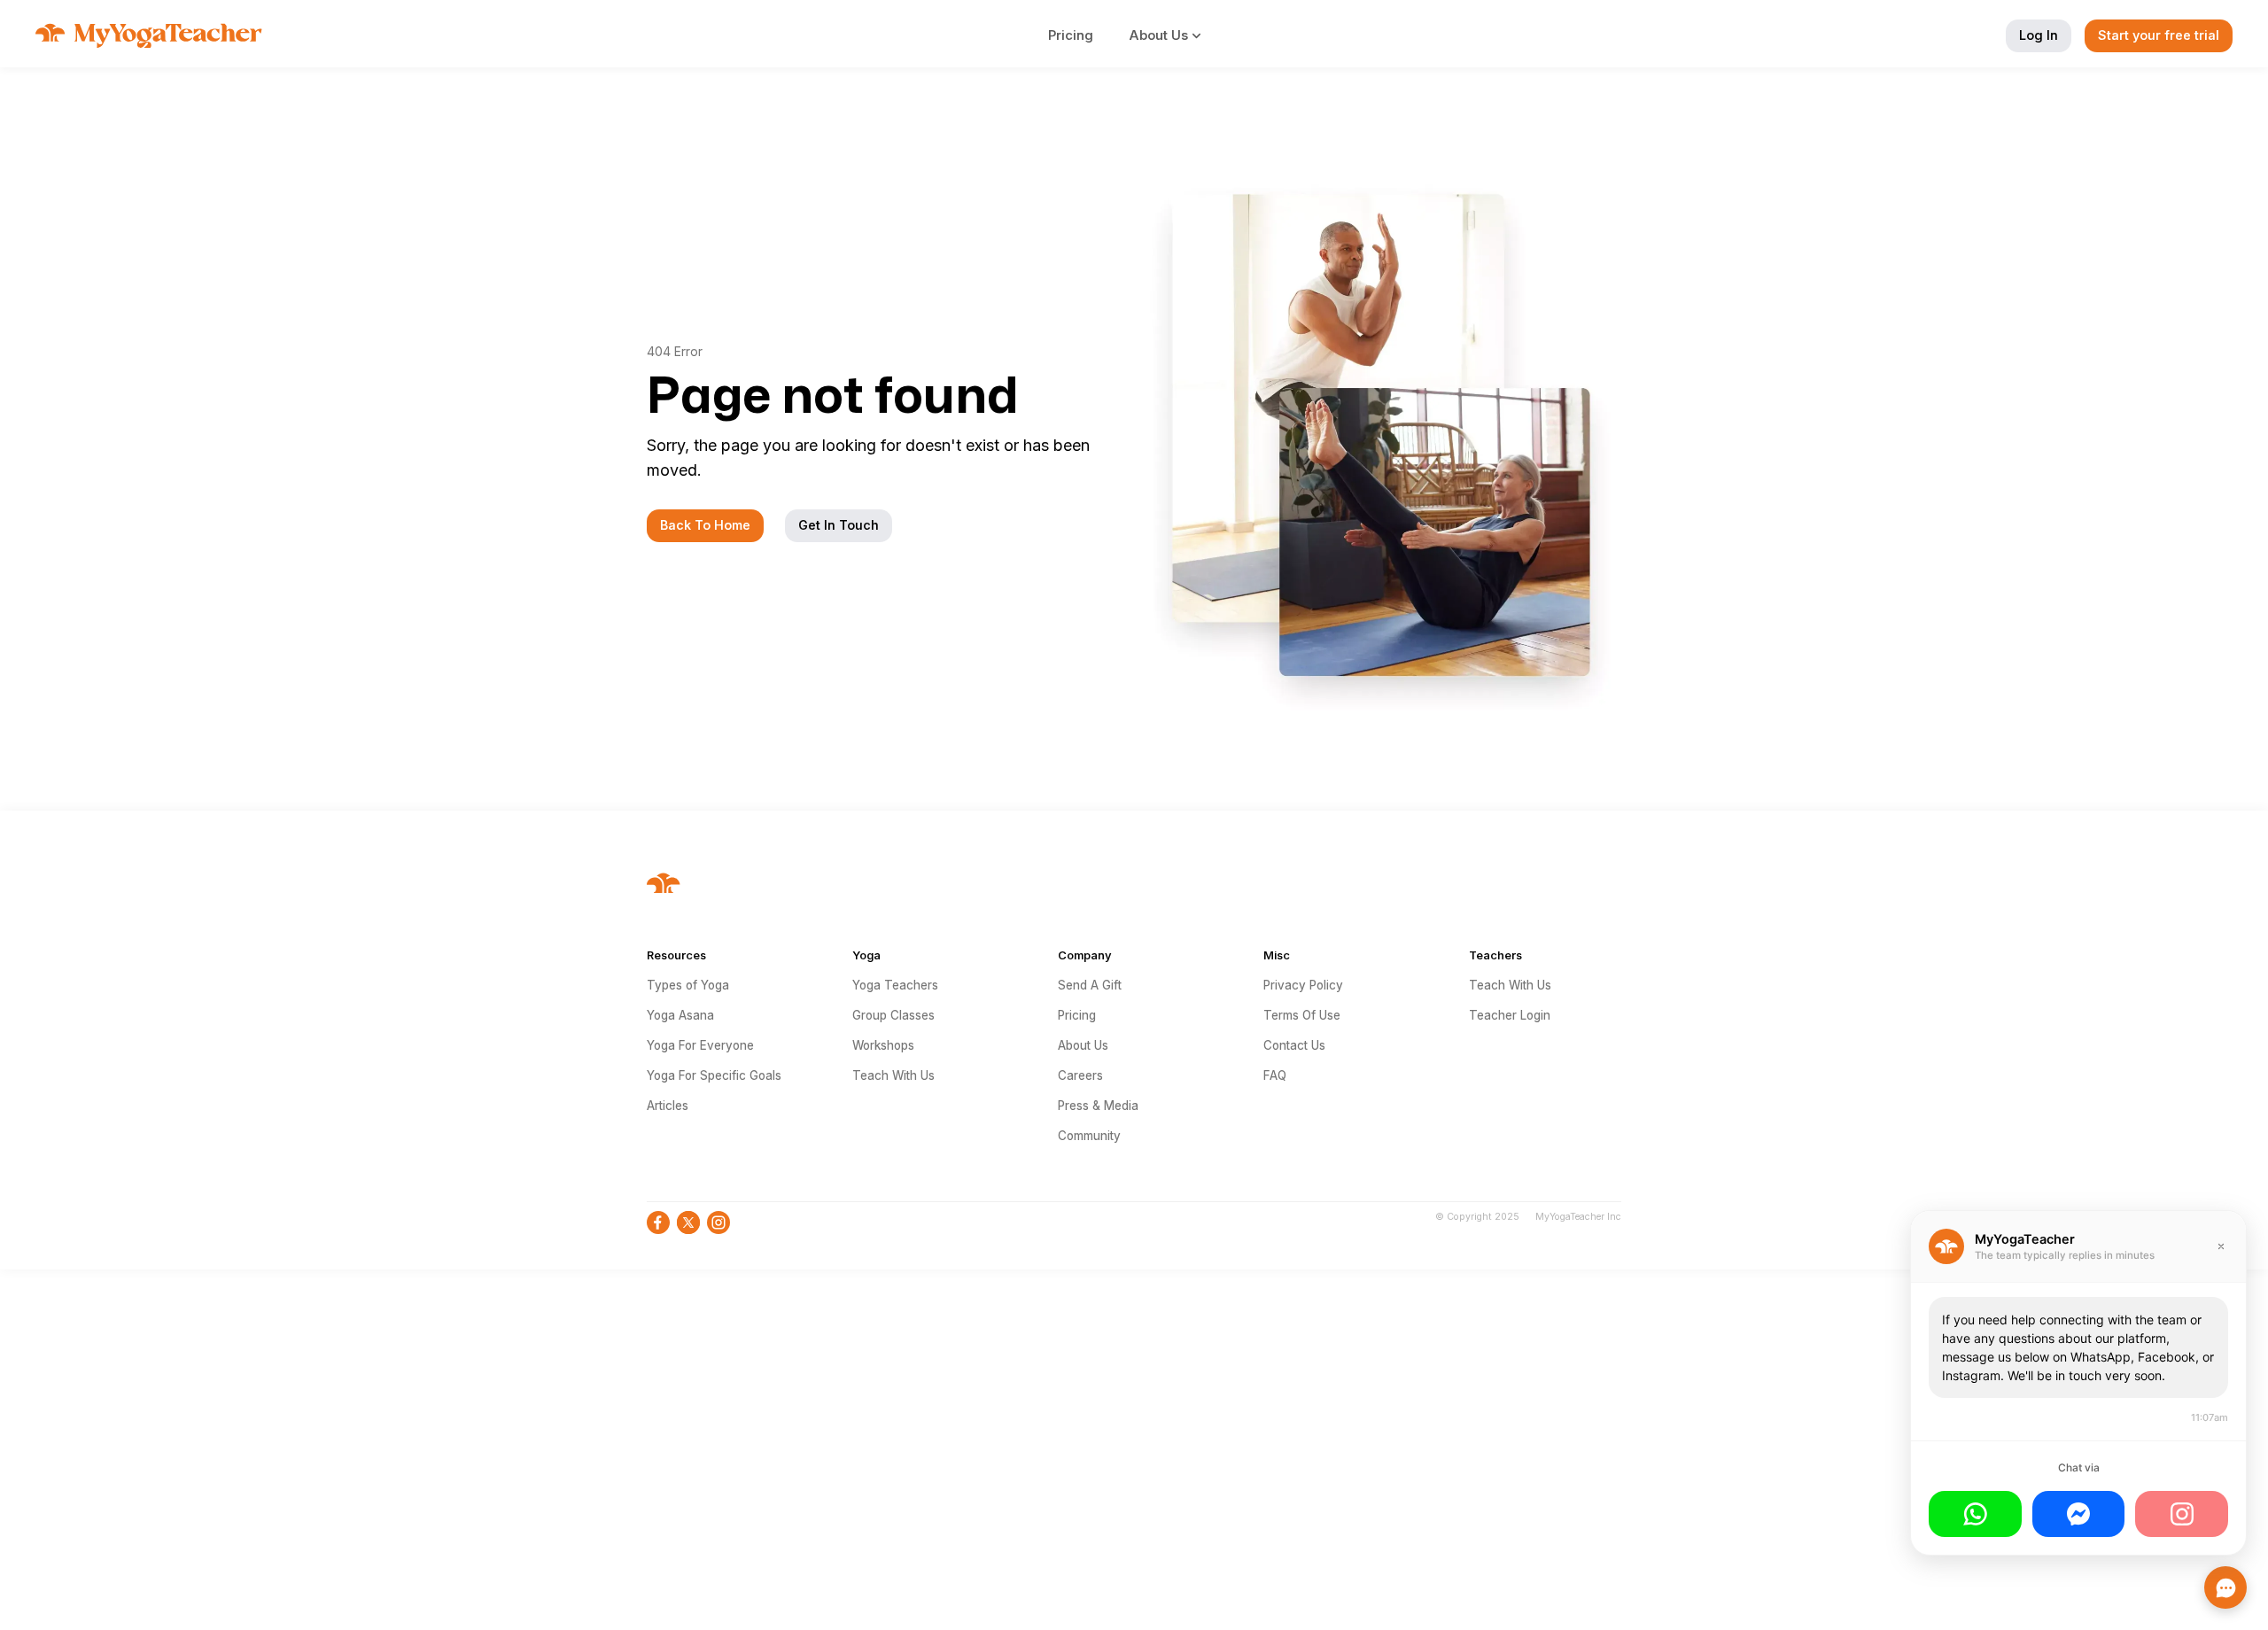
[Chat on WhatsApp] (1975, 1514)
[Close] (2221, 1246)
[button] (1175, 35)
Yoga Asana (680, 1015)
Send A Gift (1090, 985)
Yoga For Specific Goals (714, 1075)
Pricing (1071, 35)
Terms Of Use (1302, 1015)
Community (1089, 1136)
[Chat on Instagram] (2182, 1514)
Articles (668, 1106)
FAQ (1275, 1075)
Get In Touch (839, 525)
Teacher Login (1510, 1015)
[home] (149, 35)
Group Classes (893, 1015)
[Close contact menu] (2225, 1587)
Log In (2039, 35)
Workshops (883, 1045)
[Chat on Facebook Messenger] (2079, 1514)
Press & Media (1098, 1106)
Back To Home (705, 525)
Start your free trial (2159, 35)
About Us (1083, 1045)
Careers (1080, 1075)
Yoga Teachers (895, 985)
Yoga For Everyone (700, 1045)
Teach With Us (893, 1075)
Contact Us (1294, 1045)
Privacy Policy (1303, 985)
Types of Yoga (688, 985)
